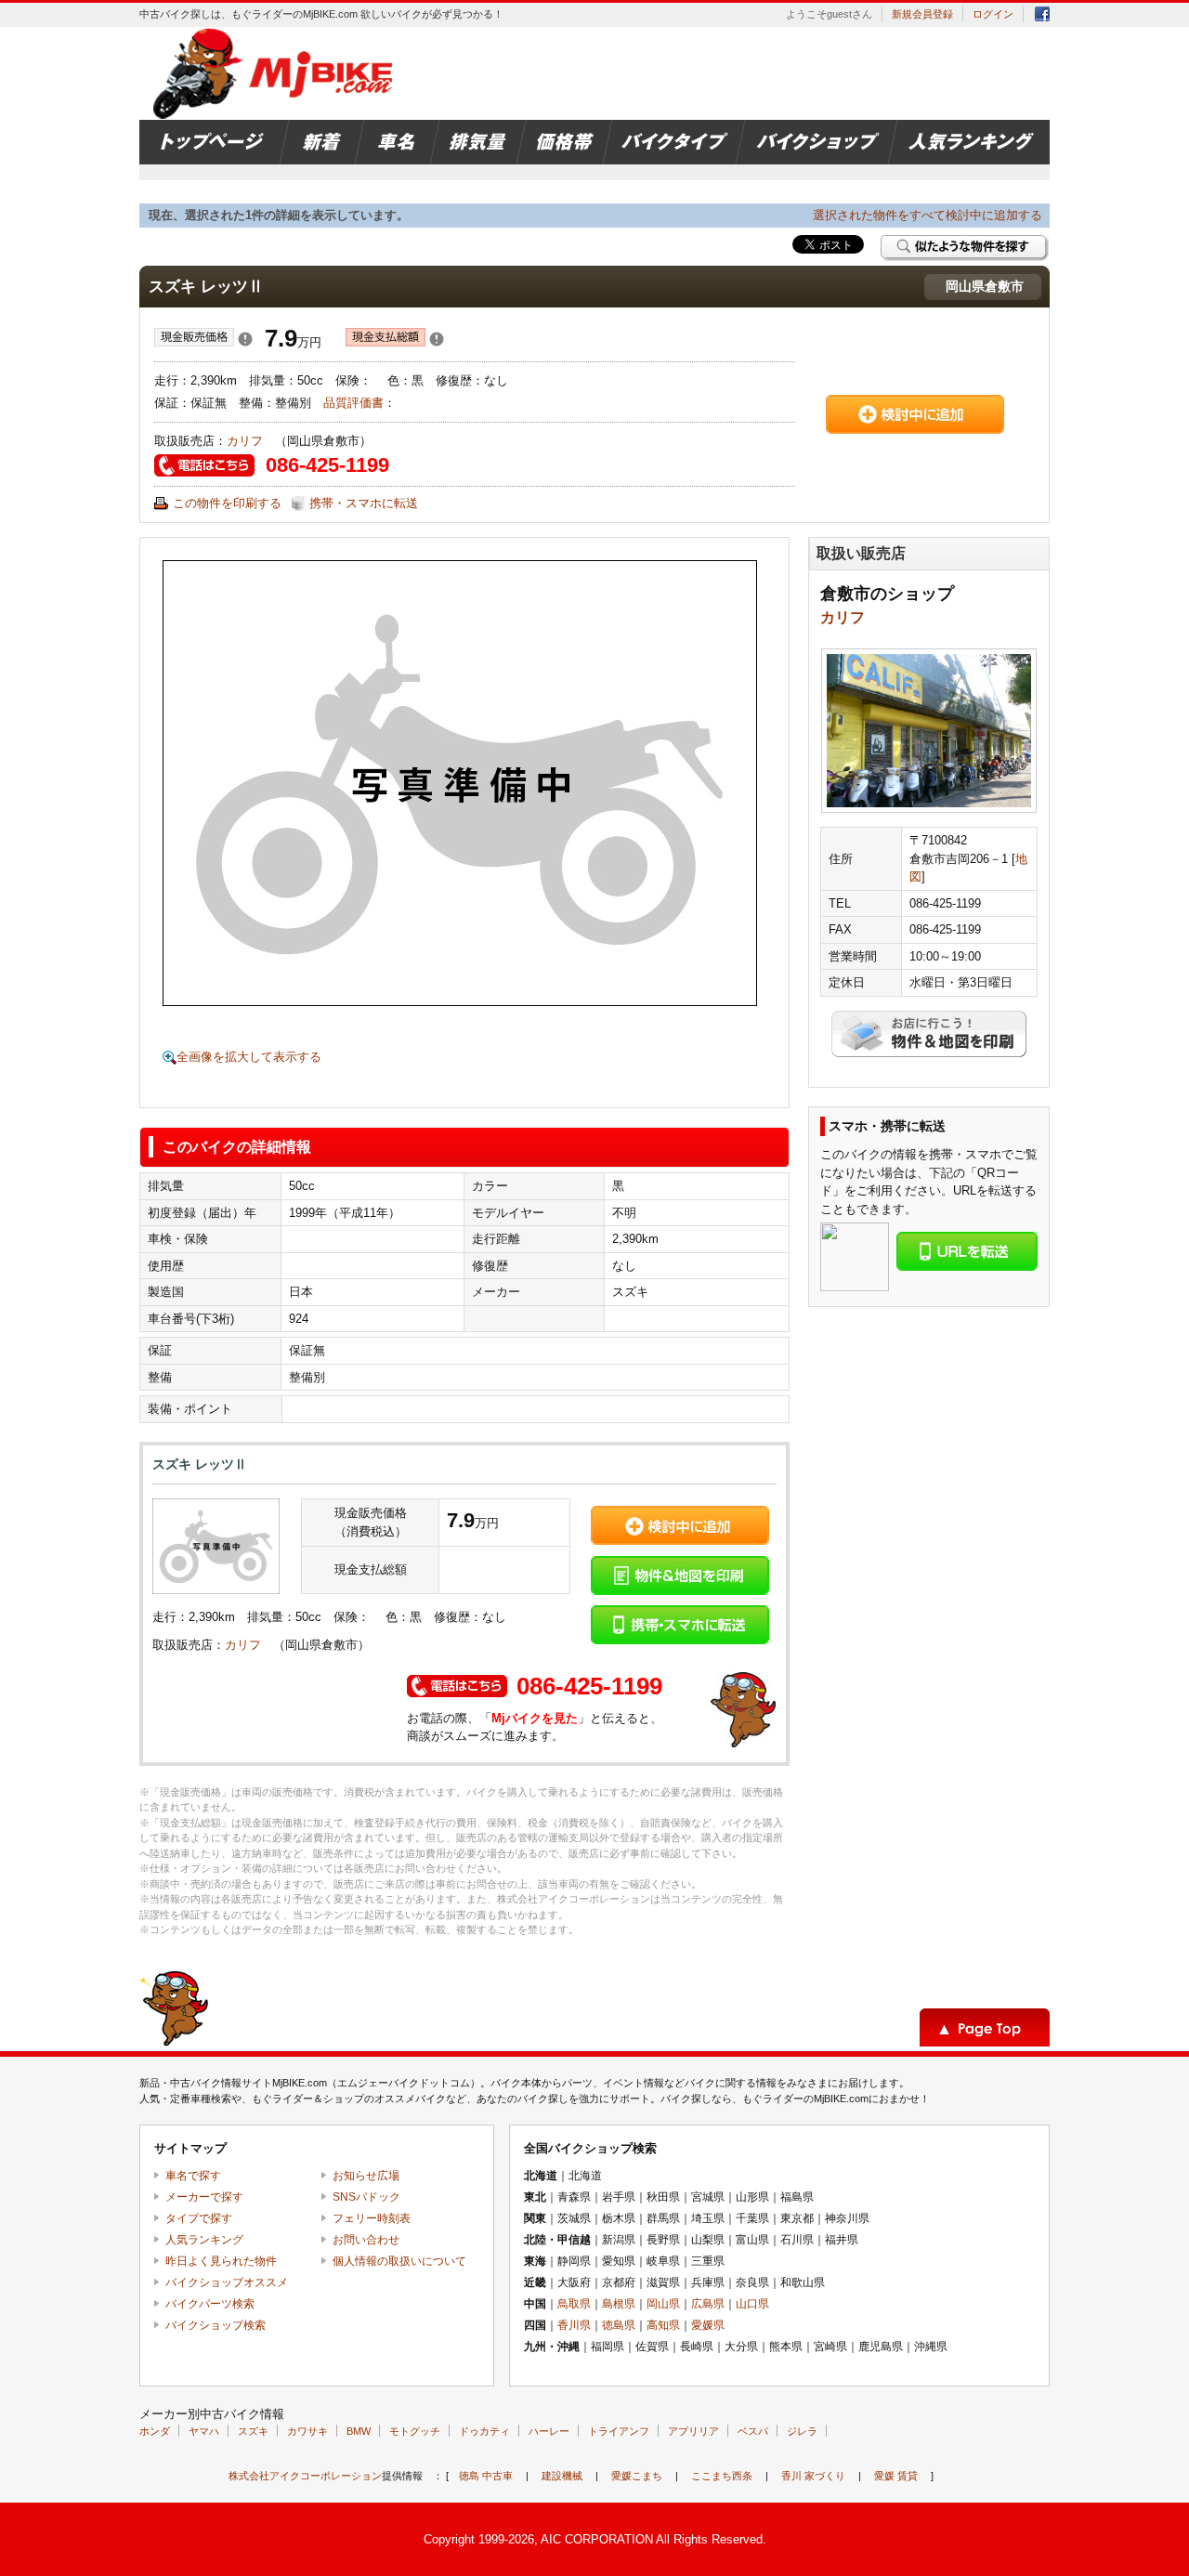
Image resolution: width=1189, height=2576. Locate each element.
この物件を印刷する (227, 503)
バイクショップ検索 (216, 2325)
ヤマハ (204, 2431)
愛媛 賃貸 (896, 2476)
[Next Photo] (614, 783)
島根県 (619, 2304)
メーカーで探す (204, 2197)
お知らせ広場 (366, 2176)
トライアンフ (619, 2431)
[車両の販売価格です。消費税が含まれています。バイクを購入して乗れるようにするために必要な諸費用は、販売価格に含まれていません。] (245, 342)
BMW (359, 2431)
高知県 (663, 2325)
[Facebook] (1042, 17)
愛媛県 (708, 2325)
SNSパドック (366, 2197)
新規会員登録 (922, 14)
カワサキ (307, 2431)
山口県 (752, 2304)
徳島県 (619, 2325)
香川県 (574, 2325)
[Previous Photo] (305, 783)
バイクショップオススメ (227, 2282)
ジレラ (802, 2431)
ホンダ (155, 2431)
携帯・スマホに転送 (364, 503)
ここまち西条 (722, 2476)
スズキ (253, 2431)
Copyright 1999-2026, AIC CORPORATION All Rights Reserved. (595, 2539)
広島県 (708, 2304)
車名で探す (193, 2176)
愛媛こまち (637, 2476)
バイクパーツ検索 (210, 2304)
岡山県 (663, 2304)
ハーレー (549, 2431)
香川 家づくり (813, 2476)
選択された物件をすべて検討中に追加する (928, 215)
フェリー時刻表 (372, 2218)
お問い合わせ (366, 2240)
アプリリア (693, 2431)
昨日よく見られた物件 (221, 2261)
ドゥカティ (484, 2431)
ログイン (993, 14)
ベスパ (753, 2431)
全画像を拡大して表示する (249, 1057)
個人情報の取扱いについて (399, 2261)
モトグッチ (415, 2431)
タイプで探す (199, 2218)
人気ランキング (204, 2240)
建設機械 (562, 2476)
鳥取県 (574, 2304)
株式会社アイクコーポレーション (305, 2476)
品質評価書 (353, 403)
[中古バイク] (275, 73)
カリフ (251, 441)
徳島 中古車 (486, 2476)
